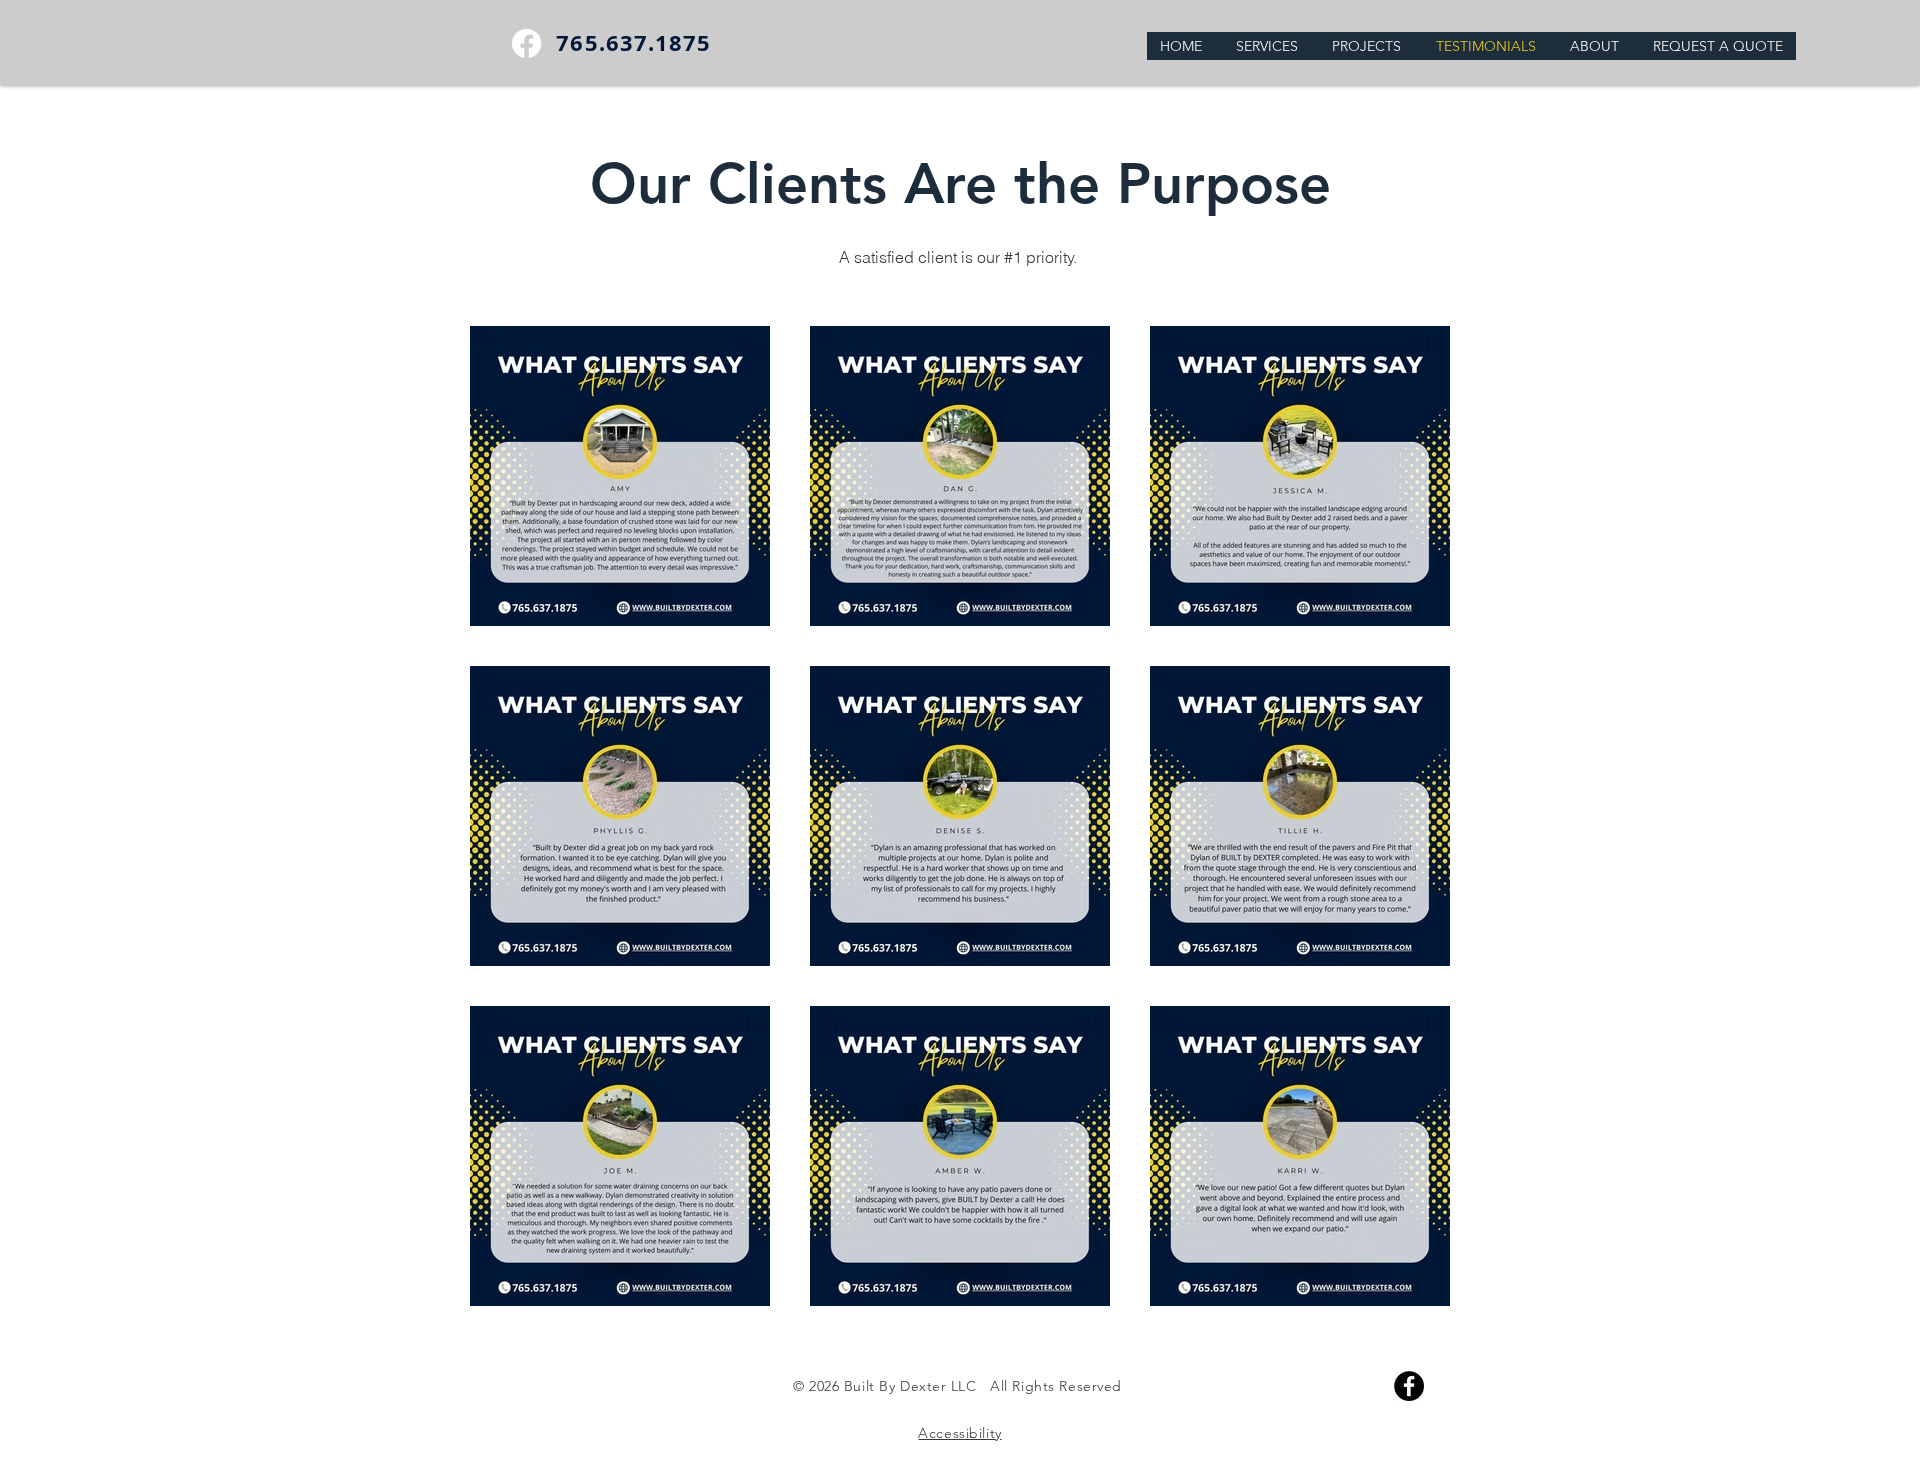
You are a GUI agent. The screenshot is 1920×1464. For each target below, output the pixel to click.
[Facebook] (526, 43)
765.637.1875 (633, 42)
